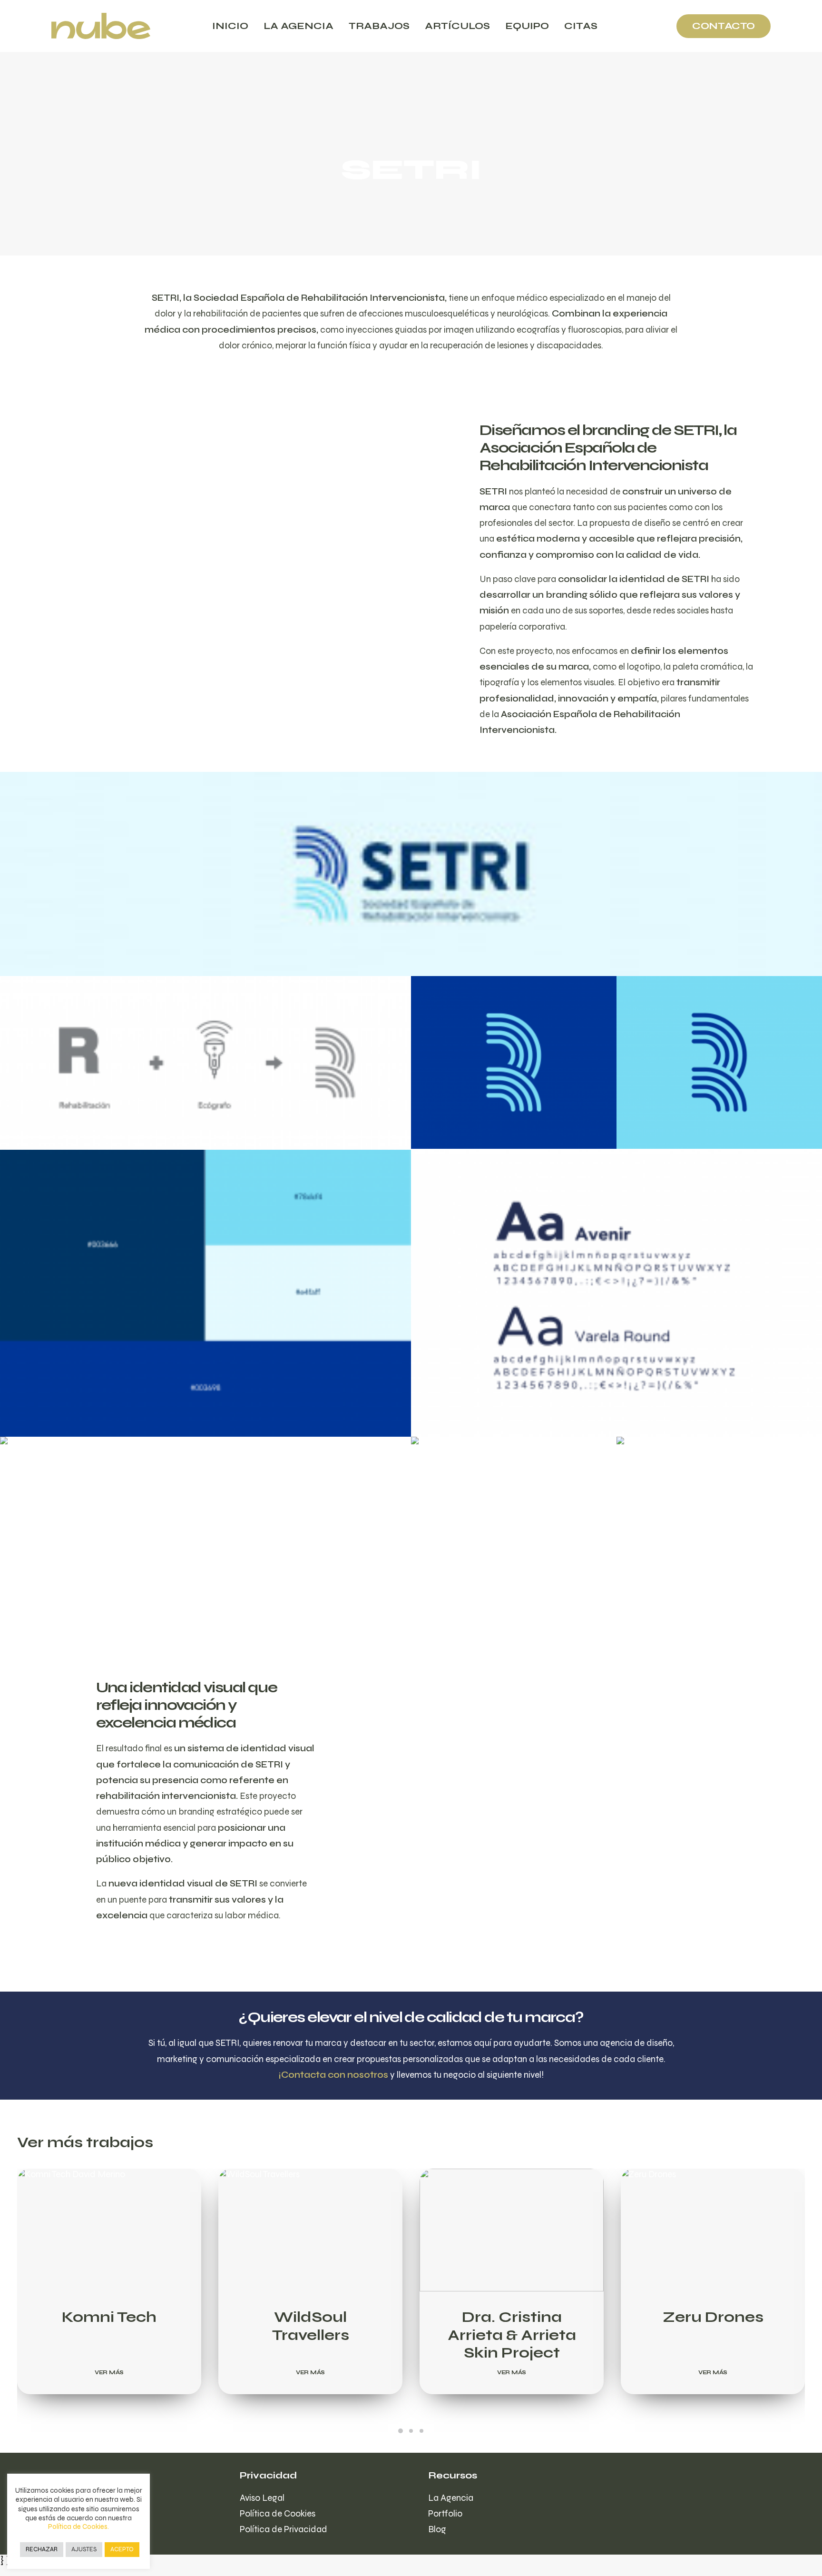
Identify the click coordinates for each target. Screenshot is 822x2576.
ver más (109, 2372)
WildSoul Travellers (311, 2326)
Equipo (527, 26)
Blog (437, 2529)
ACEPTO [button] (122, 2549)
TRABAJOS (379, 26)
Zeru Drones (713, 2317)
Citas (581, 26)
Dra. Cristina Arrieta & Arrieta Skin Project (512, 2335)
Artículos (457, 26)
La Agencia (451, 2498)
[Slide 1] (401, 2431)
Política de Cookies (278, 2513)
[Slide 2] (411, 2431)
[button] (109, 2230)
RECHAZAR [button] (42, 2549)
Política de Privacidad (284, 2529)
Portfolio (445, 2513)
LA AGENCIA (298, 26)
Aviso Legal (262, 2498)
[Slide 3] (421, 2431)
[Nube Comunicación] (101, 26)
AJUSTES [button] (84, 2549)
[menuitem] (230, 26)
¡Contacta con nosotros (333, 2075)
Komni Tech (109, 2317)
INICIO (230, 26)
